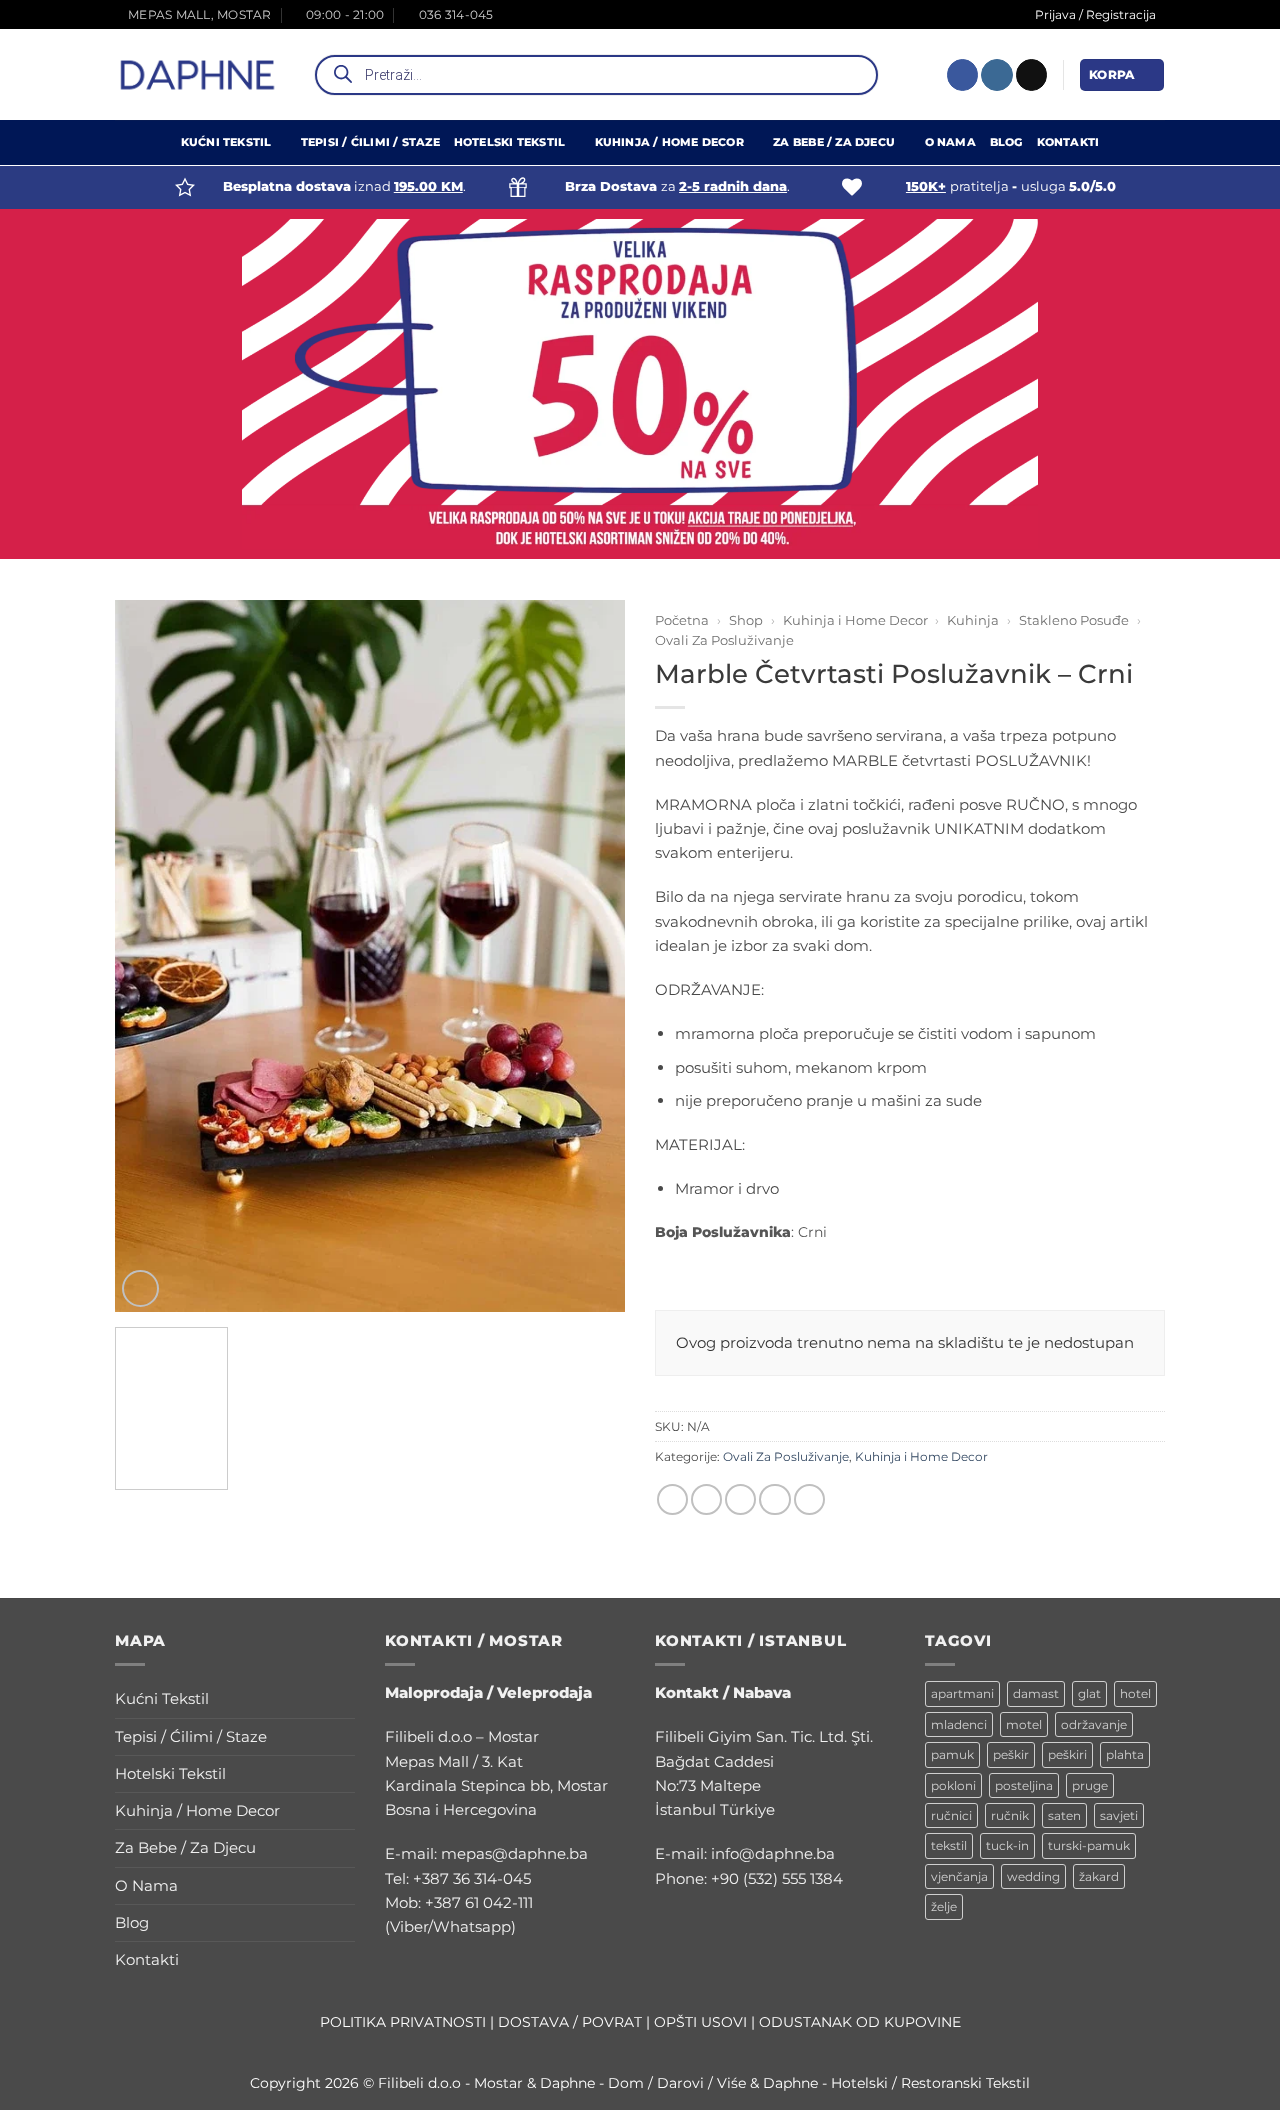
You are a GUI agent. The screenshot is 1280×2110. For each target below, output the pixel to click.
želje (944, 1906)
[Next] (600, 906)
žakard (1099, 1876)
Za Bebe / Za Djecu (834, 142)
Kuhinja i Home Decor (855, 620)
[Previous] (140, 906)
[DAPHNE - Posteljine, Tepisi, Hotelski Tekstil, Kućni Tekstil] (198, 75)
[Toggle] (343, 1699)
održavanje (1094, 1724)
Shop (746, 620)
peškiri (1067, 1754)
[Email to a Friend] (740, 1499)
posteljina (1024, 1785)
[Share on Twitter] (706, 1499)
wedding (1033, 1876)
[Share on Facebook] (672, 1499)
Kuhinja (973, 620)
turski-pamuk (1089, 1845)
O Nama (950, 142)
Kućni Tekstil (226, 142)
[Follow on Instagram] (996, 75)
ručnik (1010, 1815)
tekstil (949, 1845)
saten (1064, 1815)
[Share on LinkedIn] (809, 1499)
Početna (682, 620)
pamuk (952, 1754)
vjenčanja (959, 1876)
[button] (1122, 74)
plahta (1125, 1754)
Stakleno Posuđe (1074, 620)
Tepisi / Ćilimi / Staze (370, 142)
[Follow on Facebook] (962, 75)
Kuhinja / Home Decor (669, 142)
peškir (1011, 1754)
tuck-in (1007, 1845)
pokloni (953, 1785)
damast (1036, 1693)
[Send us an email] (1031, 75)
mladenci (959, 1724)
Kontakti (1068, 142)
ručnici (951, 1815)
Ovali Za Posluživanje (724, 640)
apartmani (962, 1693)
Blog (1006, 142)
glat (1089, 1693)
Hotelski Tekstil (509, 142)
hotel (1135, 1693)
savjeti (1119, 1815)
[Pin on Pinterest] (774, 1499)
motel (1024, 1724)
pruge (1090, 1785)
